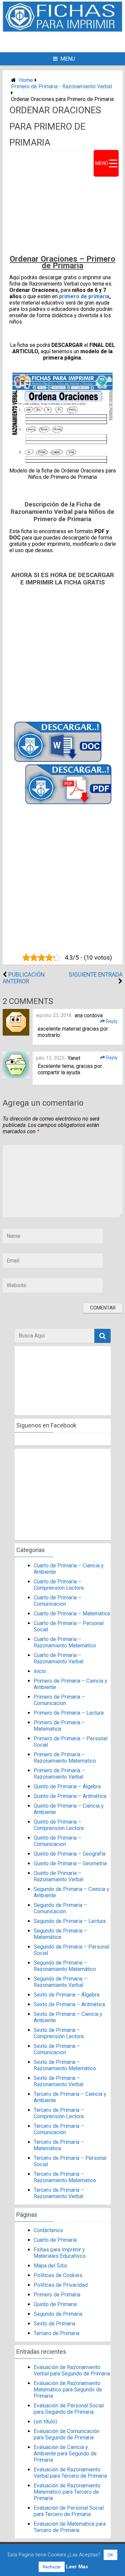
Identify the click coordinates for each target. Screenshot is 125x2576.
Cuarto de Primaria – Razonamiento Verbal (58, 1658)
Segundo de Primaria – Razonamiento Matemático (65, 1966)
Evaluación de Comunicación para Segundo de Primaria (67, 2434)
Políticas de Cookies (58, 2275)
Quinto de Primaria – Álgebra (67, 1786)
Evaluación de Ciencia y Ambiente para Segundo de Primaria (65, 2454)
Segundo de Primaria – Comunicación (60, 1908)
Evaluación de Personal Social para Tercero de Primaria (69, 2511)
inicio (40, 1671)
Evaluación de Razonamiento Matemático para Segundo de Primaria (68, 2390)
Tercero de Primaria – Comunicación (59, 2129)
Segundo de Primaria (58, 2314)
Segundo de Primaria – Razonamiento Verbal (60, 1982)
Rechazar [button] (52, 2567)
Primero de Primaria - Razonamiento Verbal (61, 86)
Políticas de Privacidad (61, 2285)
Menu (68, 59)
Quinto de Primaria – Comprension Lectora (59, 1825)
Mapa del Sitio (50, 2266)
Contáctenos (48, 2230)
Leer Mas (77, 2567)
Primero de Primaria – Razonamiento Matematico (65, 1758)
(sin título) (45, 2422)
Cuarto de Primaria (55, 2240)
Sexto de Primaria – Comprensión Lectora (59, 2033)
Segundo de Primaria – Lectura (70, 1921)
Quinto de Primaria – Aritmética (70, 1796)
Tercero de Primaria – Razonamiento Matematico (65, 2177)
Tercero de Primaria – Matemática (59, 2145)
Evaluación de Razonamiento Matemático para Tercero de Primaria (67, 2492)
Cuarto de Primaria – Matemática (72, 1614)
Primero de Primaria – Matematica (59, 1726)
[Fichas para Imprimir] (63, 30)
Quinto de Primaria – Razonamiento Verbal (58, 1876)
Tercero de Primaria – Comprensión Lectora (59, 2113)
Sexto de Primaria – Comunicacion (57, 2049)
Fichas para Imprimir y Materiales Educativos (60, 2253)
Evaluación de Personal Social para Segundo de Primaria (69, 2409)
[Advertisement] (67, 41)
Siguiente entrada (96, 975)
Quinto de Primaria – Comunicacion (57, 1841)
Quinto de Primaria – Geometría (70, 1863)
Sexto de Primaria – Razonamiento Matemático (65, 2065)
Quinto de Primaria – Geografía (69, 1854)
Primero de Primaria (57, 2295)
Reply (111, 1021)
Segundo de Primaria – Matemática (60, 1934)
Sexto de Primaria (54, 2324)
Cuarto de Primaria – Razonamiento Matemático (65, 1642)
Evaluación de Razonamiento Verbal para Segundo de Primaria (72, 2370)
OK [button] (110, 2555)
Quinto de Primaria (55, 2304)
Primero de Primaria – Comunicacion (59, 1700)
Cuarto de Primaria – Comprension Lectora (59, 1585)
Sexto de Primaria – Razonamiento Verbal (58, 2081)
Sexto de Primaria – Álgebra (66, 1995)
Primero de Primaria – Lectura (69, 1713)
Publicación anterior (24, 978)
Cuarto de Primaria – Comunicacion (57, 1601)
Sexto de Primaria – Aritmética (69, 2004)
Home (26, 80)
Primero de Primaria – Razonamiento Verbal (59, 1774)
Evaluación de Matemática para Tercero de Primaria (70, 2527)
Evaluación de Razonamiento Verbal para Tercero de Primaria (70, 2473)
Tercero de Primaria (56, 2333)
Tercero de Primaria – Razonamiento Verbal (59, 2193)
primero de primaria (84, 296)
